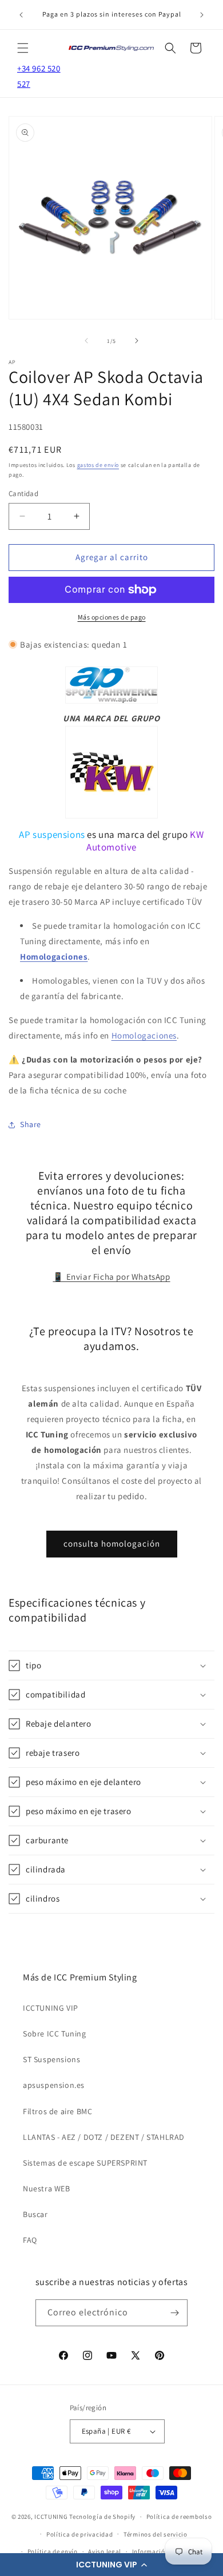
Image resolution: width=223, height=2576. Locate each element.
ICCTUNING (51, 2517)
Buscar (35, 2214)
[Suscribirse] (174, 2313)
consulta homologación (112, 1543)
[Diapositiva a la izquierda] (86, 341)
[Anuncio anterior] (21, 15)
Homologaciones (54, 956)
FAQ (30, 2240)
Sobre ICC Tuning (55, 2034)
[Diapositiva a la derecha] (137, 341)
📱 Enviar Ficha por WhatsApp (111, 1277)
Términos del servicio (156, 2534)
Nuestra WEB (47, 2188)
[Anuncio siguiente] (202, 15)
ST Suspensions (51, 2059)
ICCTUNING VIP (51, 2008)
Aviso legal (105, 2551)
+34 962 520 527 (39, 76)
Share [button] (31, 1124)
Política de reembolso (179, 2517)
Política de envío (53, 2551)
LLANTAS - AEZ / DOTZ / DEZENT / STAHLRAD (104, 2137)
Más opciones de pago (112, 617)
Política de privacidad (79, 2534)
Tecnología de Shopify (102, 2517)
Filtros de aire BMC (57, 2111)
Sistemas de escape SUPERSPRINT (85, 2163)
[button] (111, 2565)
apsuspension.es (54, 2085)
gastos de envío (98, 465)
